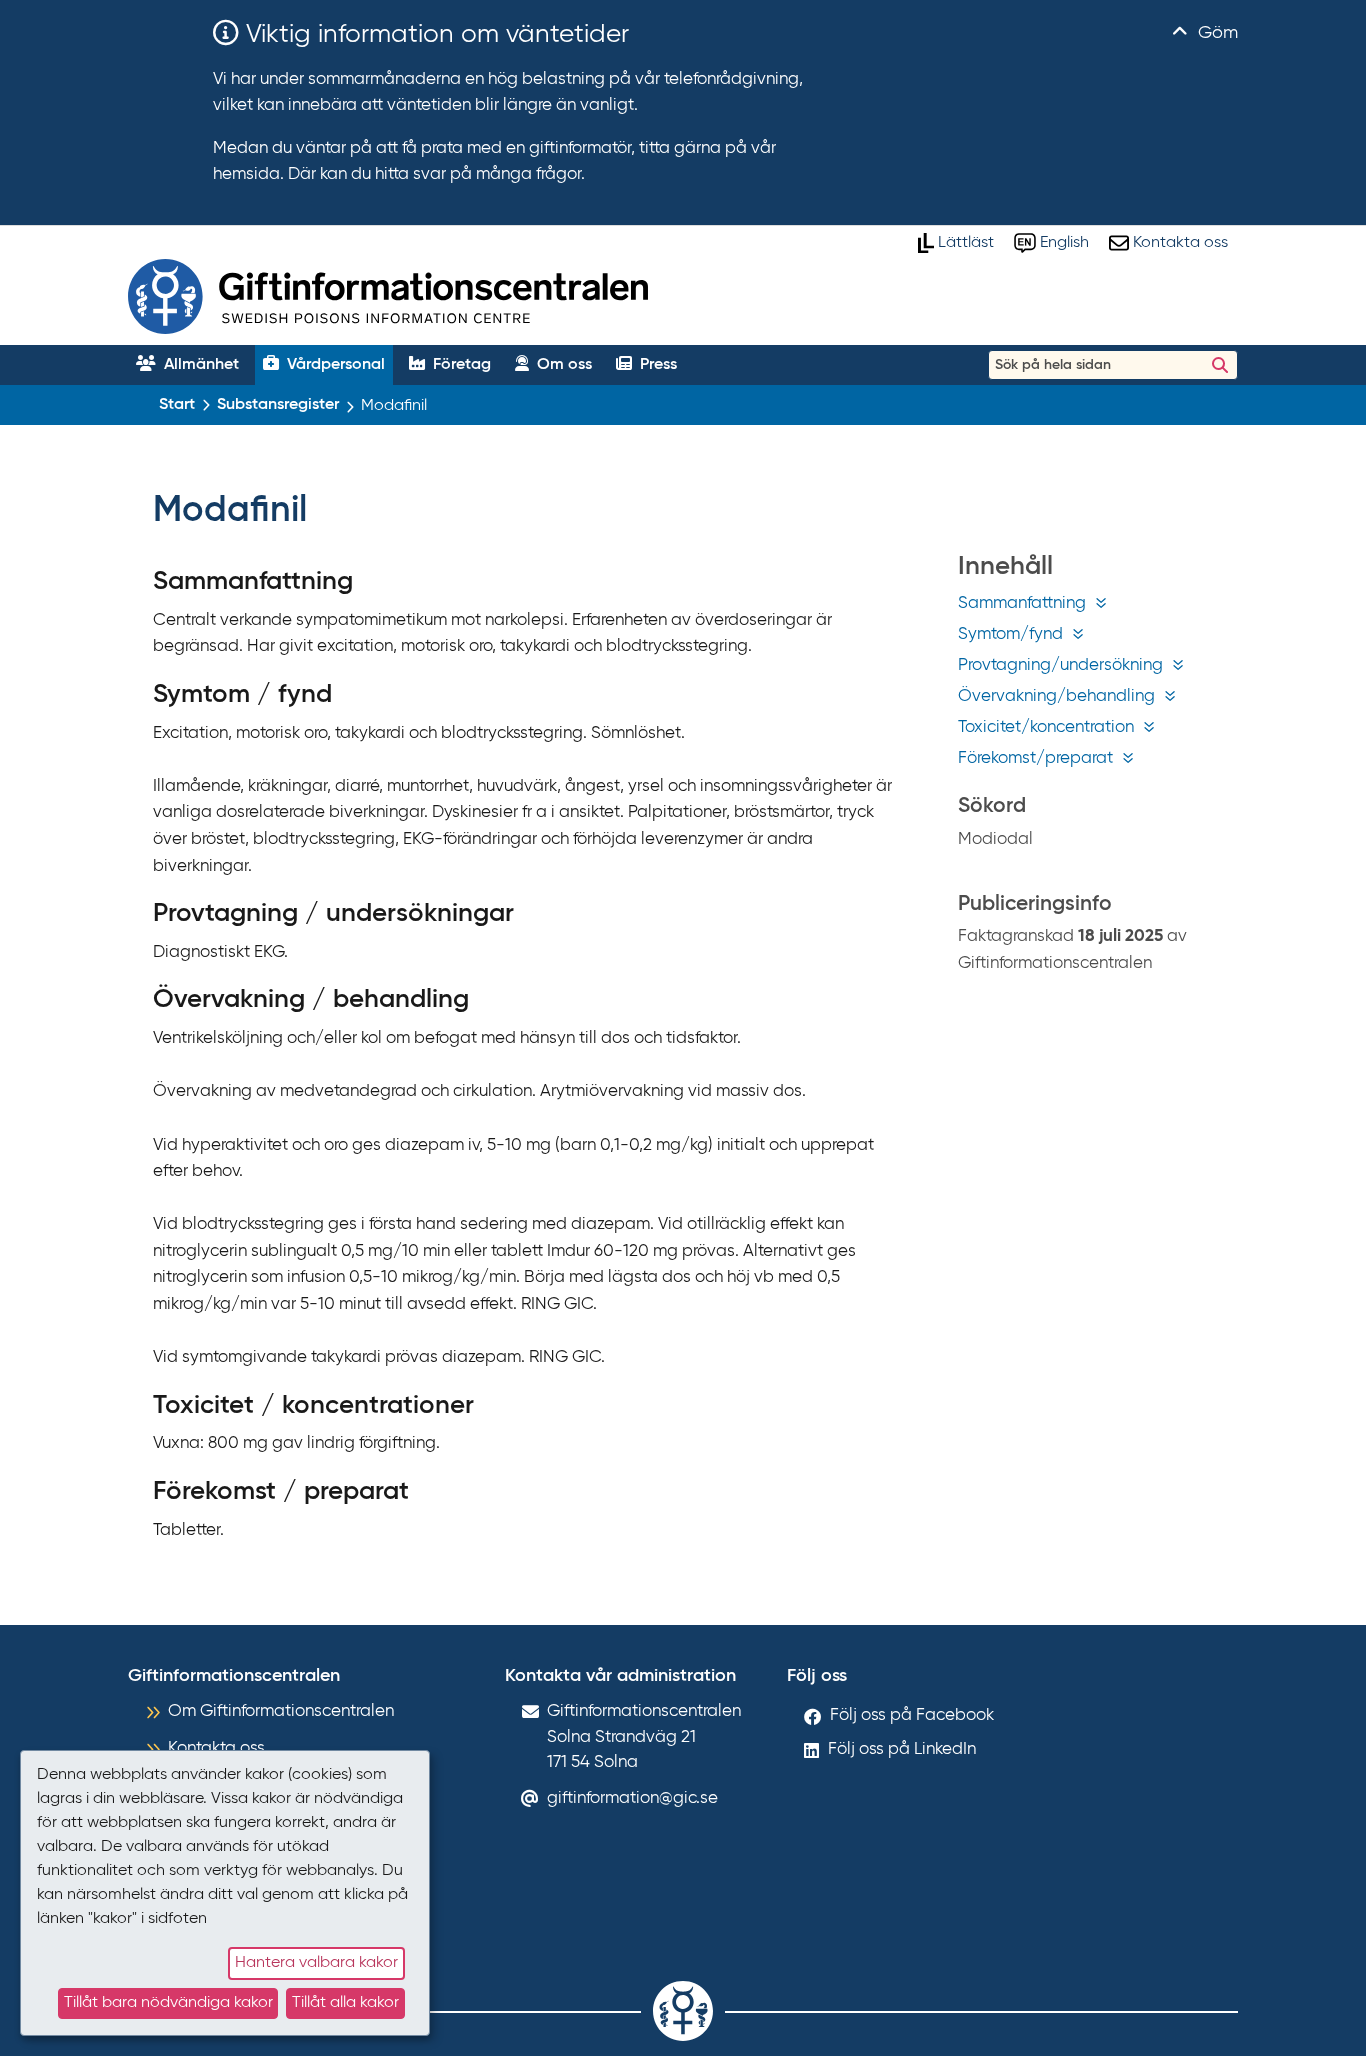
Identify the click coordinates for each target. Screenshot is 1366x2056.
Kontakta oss (216, 1748)
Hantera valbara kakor (316, 1963)
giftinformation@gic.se (632, 1798)
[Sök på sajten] (1220, 365)
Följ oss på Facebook (912, 1715)
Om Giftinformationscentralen (281, 1711)
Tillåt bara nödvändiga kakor (168, 2003)
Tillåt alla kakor (345, 2003)
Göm (1215, 33)
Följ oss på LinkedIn (902, 1749)
